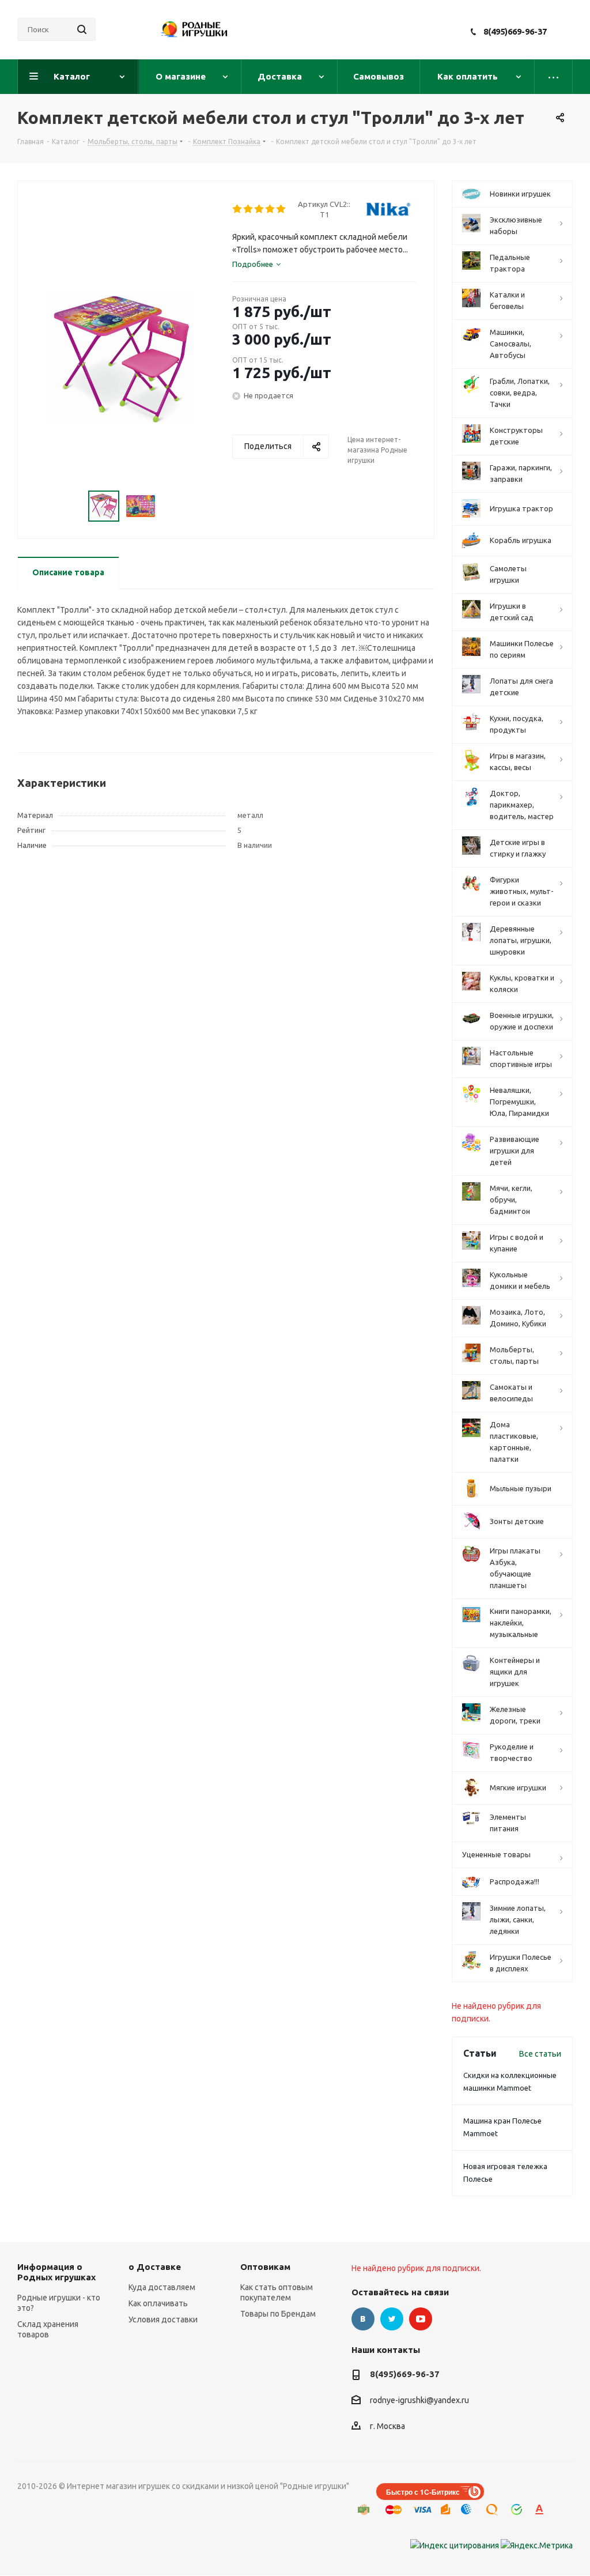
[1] (238, 209)
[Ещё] (554, 77)
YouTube (421, 2319)
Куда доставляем (162, 2287)
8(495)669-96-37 (515, 31)
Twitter (392, 2319)
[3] (260, 209)
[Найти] (82, 29)
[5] (281, 209)
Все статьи (540, 2054)
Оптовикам (265, 2267)
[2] (249, 209)
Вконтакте (363, 2319)
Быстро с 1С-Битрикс (423, 2492)
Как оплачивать (158, 2303)
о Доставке (155, 2267)
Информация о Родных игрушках (56, 2272)
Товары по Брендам (278, 2314)
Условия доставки (163, 2319)
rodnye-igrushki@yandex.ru (419, 2401)
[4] (271, 209)
